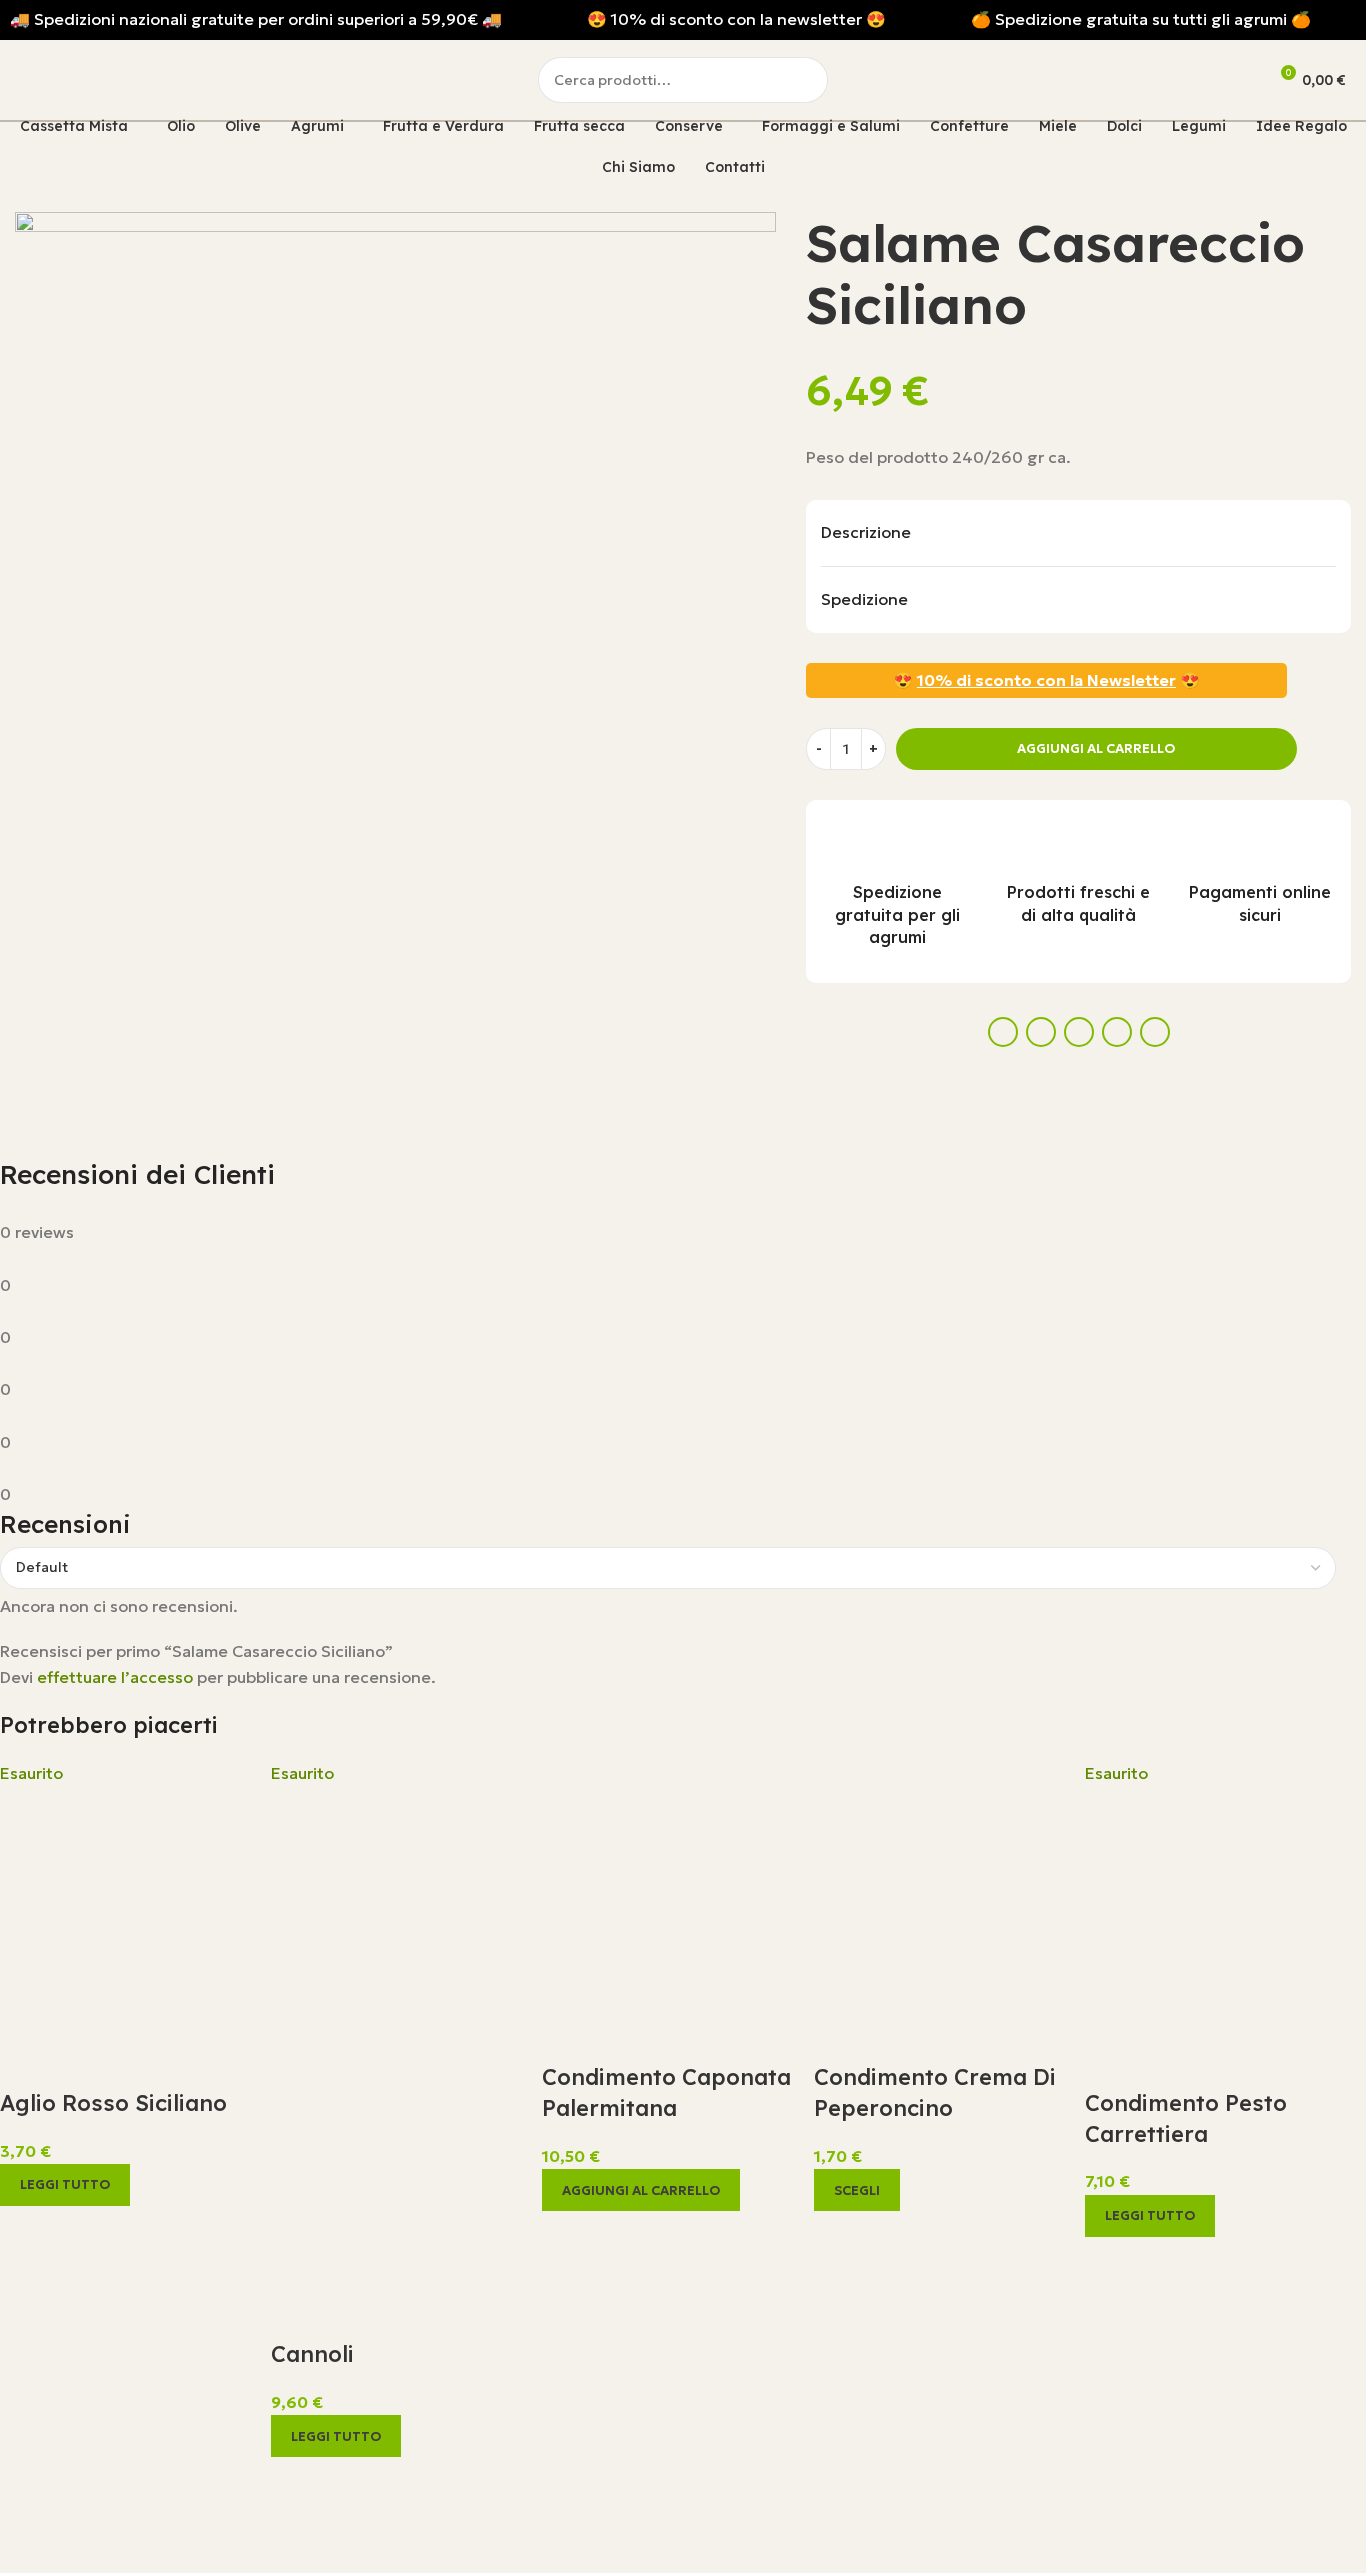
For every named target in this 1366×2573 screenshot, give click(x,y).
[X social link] (1041, 1032)
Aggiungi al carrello (1096, 748)
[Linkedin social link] (1079, 1032)
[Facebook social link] (1003, 1032)
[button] (641, 2190)
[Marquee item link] (256, 20)
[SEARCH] (805, 80)
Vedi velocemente (25, 2231)
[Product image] (396, 2161)
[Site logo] (109, 78)
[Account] (1167, 80)
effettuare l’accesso (115, 1677)
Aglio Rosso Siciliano (113, 2103)
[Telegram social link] (1155, 1032)
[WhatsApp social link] (1117, 1032)
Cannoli (312, 2354)
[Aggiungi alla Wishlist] (1325, 749)
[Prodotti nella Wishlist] (1223, 80)
